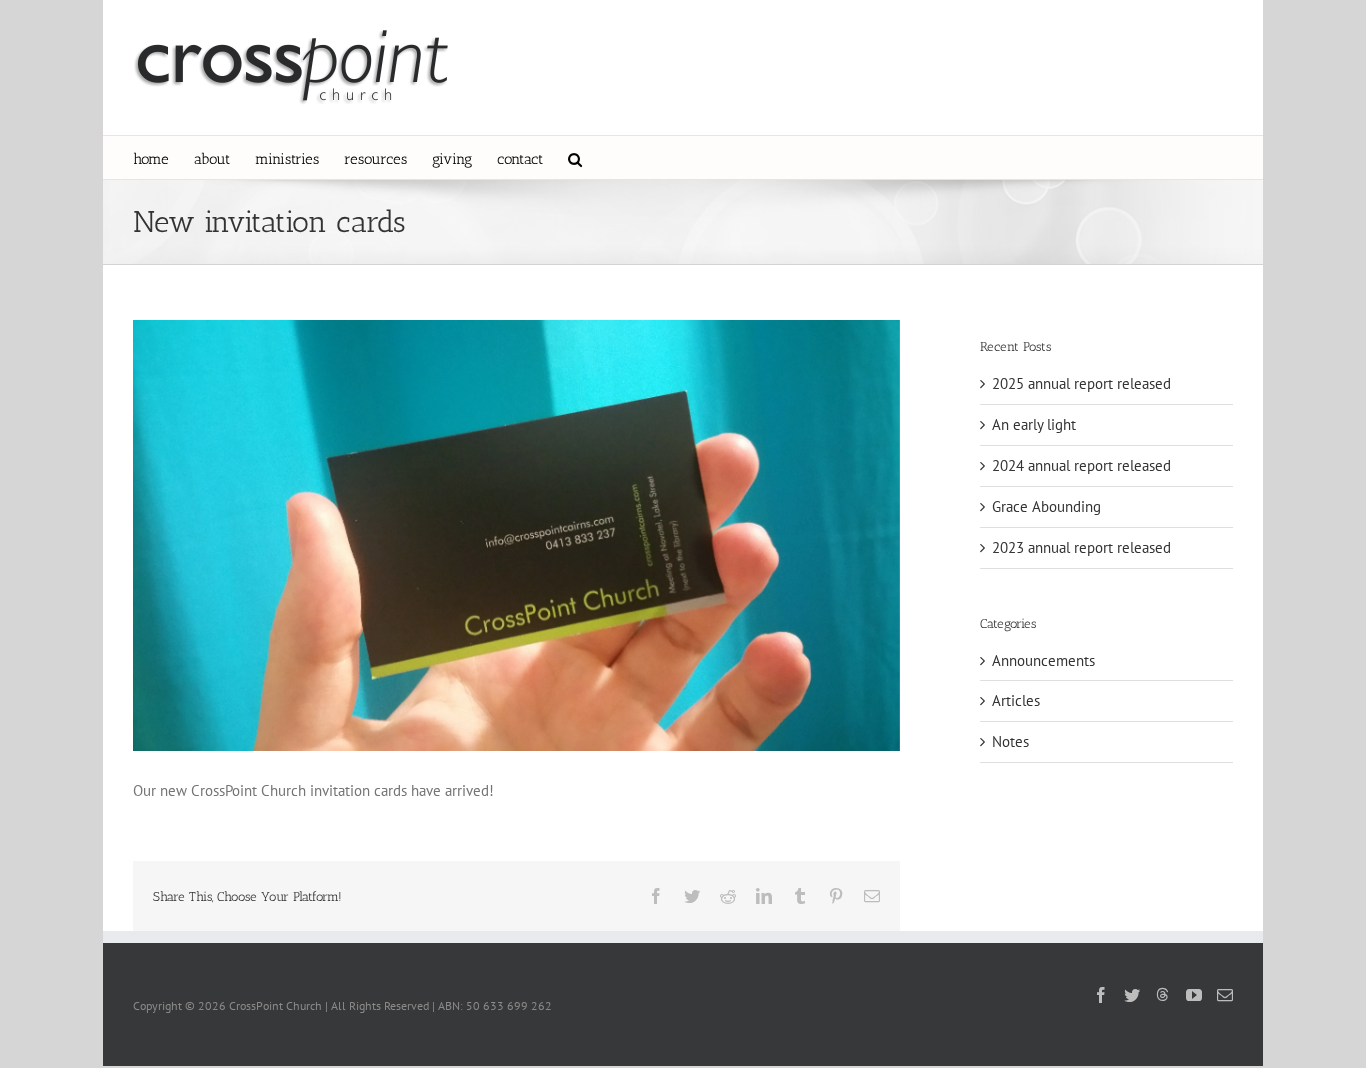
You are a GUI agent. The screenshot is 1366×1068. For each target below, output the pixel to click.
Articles (1016, 700)
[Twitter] (1132, 995)
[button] (575, 157)
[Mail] (1225, 995)
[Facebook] (1101, 995)
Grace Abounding (1046, 506)
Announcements (1043, 660)
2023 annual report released (1081, 547)
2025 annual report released (1081, 383)
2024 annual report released (1081, 465)
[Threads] (1163, 994)
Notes (1010, 741)
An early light (1034, 424)
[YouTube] (1194, 995)
